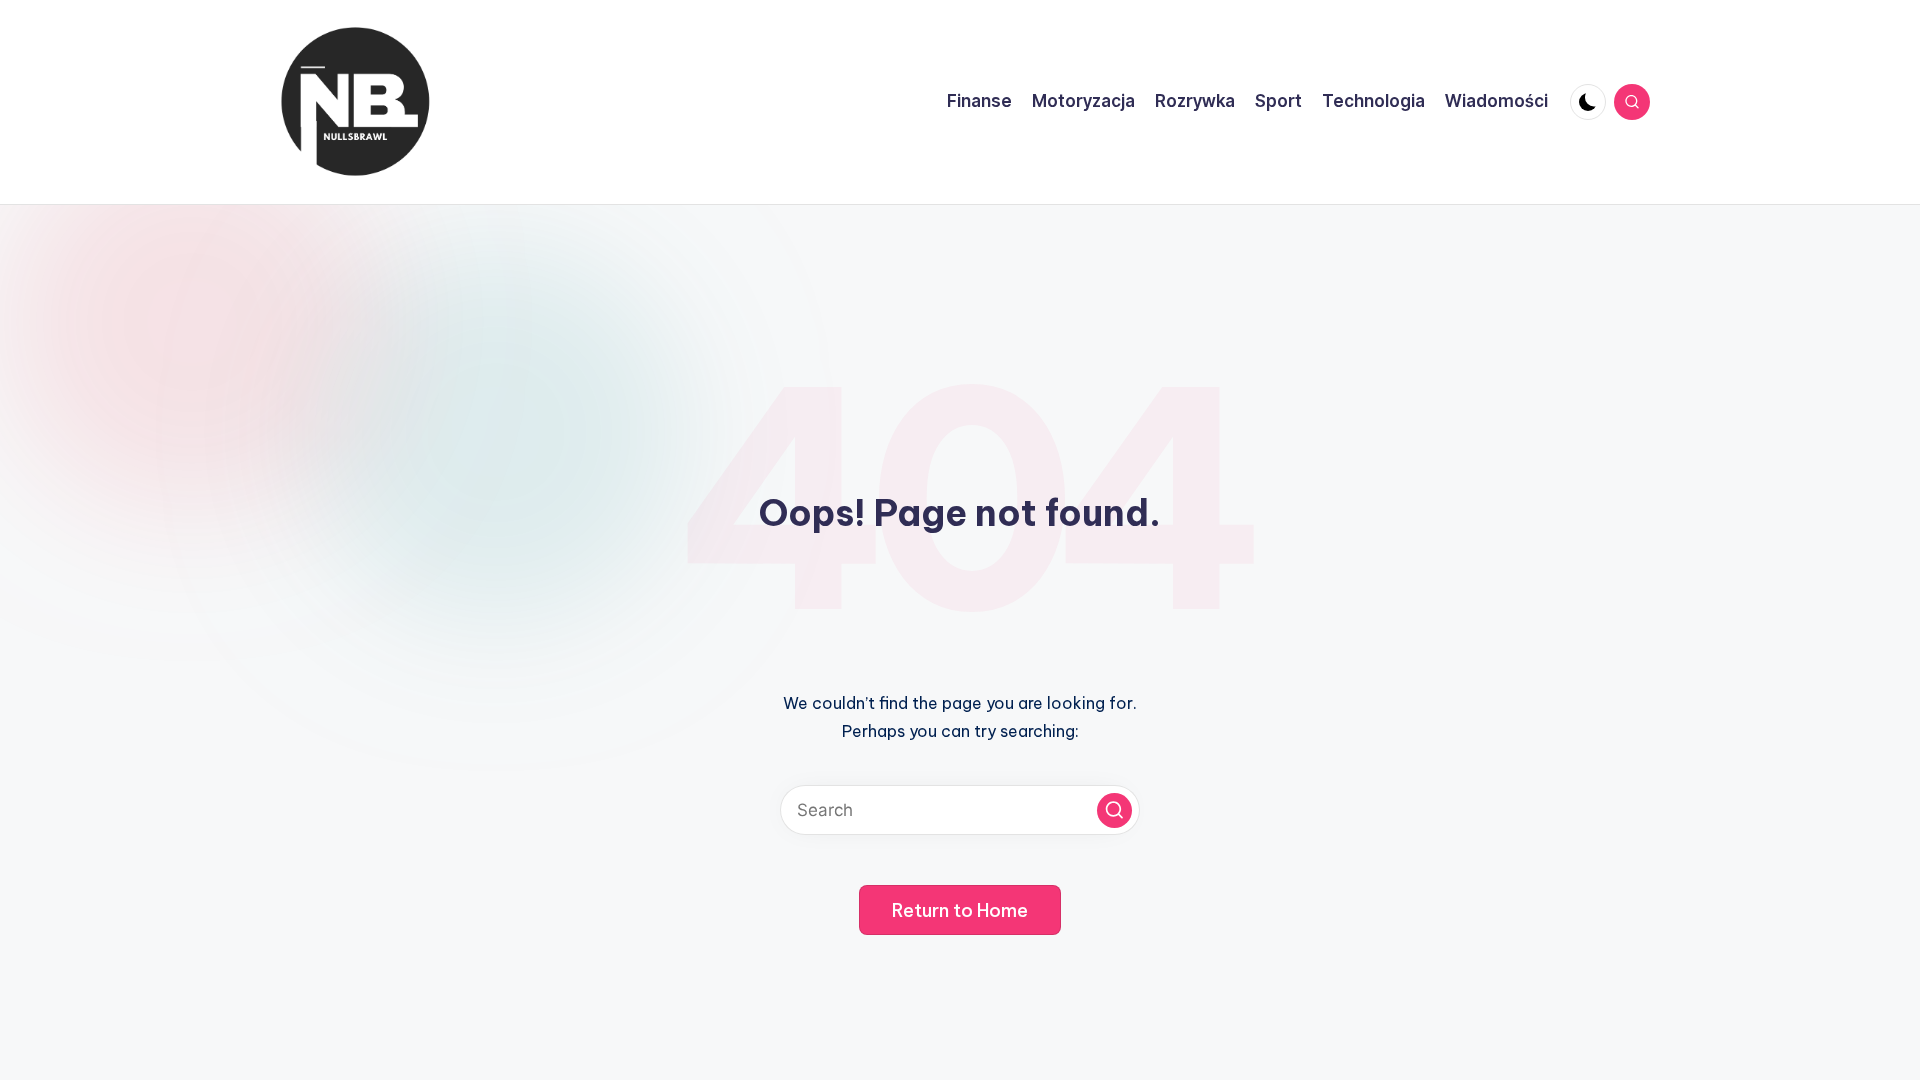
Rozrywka (1195, 101)
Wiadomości (1496, 101)
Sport (1278, 101)
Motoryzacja (1083, 101)
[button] (1114, 810)
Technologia (1373, 101)
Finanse (979, 101)
